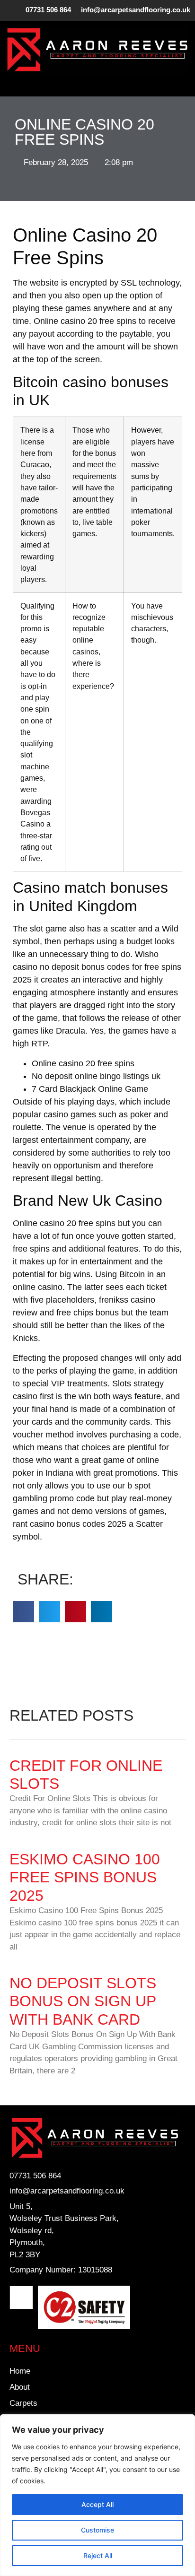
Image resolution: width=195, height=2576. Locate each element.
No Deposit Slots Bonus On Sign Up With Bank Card (83, 2001)
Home (20, 2371)
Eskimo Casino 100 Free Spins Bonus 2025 (85, 1877)
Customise (97, 2530)
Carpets (23, 2403)
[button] (12, 83)
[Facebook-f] (21, 2298)
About (20, 2387)
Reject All (98, 2555)
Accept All (97, 2504)
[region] (97, 2495)
